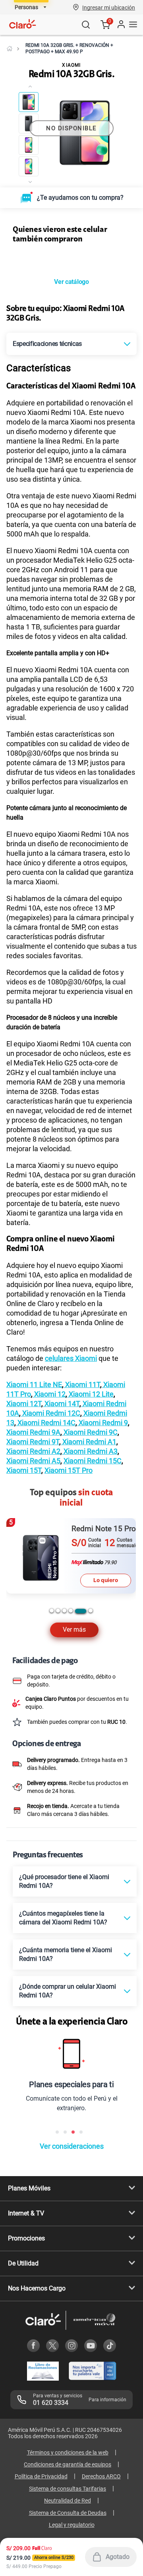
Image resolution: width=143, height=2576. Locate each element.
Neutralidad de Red (68, 2501)
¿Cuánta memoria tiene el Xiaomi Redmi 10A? (66, 1954)
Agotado (118, 2557)
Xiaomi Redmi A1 (89, 1442)
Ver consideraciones (72, 2146)
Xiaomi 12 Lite (90, 1394)
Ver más (74, 1630)
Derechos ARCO (101, 2476)
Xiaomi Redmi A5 (33, 1461)
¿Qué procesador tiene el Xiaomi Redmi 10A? (64, 1881)
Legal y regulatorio (72, 2525)
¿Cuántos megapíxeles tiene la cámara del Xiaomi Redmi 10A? (63, 1918)
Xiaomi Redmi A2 (33, 1451)
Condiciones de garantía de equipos (68, 2464)
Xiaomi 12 (49, 1394)
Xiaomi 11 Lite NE (34, 1384)
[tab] (52, 1611)
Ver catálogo (71, 282)
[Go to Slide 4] (29, 166)
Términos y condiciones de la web (68, 2453)
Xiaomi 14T (61, 1404)
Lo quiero (106, 1580)
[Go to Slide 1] (29, 102)
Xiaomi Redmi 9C (90, 1432)
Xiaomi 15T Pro (69, 1470)
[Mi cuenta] (121, 25)
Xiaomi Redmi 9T (33, 1442)
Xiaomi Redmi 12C (50, 1413)
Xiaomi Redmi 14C (46, 1423)
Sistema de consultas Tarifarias (68, 2489)
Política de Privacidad (41, 2476)
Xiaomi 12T (24, 1404)
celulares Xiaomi (71, 1358)
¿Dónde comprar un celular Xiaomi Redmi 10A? (68, 1991)
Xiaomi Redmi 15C (93, 1461)
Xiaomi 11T (82, 1384)
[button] (109, 7)
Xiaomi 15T (24, 1470)
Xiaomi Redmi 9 (102, 1423)
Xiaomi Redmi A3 (90, 1451)
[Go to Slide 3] (29, 145)
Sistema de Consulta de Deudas (68, 2513)
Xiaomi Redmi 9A (33, 1432)
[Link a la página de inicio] (10, 48)
